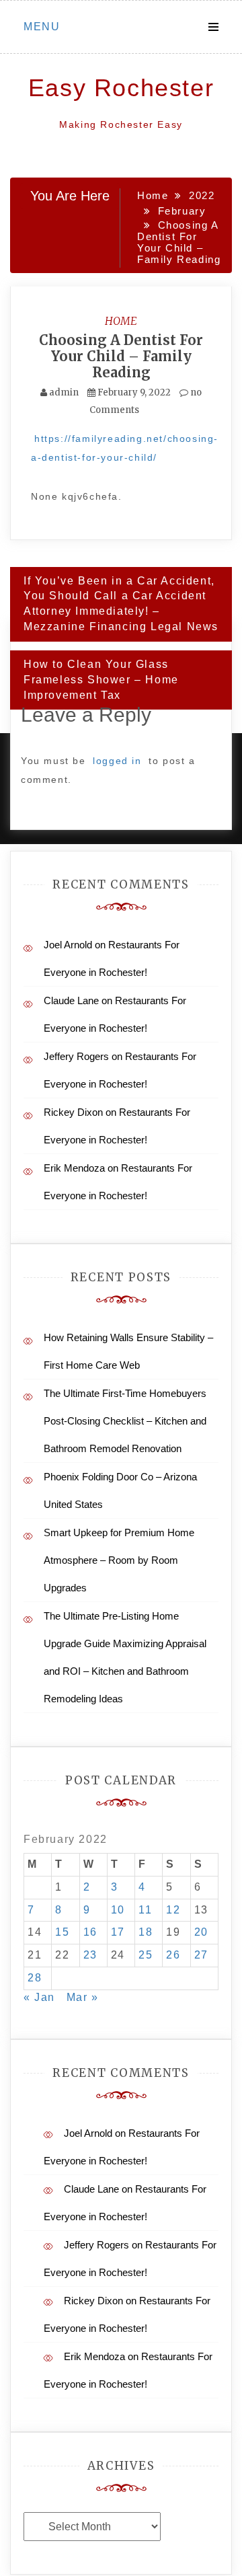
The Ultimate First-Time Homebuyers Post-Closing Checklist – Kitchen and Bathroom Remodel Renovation (125, 1421)
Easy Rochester (121, 88)
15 (62, 1932)
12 (173, 1910)
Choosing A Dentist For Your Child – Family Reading (121, 356)
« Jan (39, 1997)
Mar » (83, 1997)
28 (35, 1978)
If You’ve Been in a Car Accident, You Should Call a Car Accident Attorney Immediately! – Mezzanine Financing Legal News (121, 604)
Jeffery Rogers (76, 1056)
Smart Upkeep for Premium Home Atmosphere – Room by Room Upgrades (119, 1560)
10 (118, 1910)
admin (64, 392)
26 (173, 1955)
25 (146, 1955)
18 (146, 1932)
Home (121, 321)
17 (118, 1932)
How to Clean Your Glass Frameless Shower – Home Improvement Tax (101, 680)
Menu (42, 27)
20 (201, 1932)
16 (90, 1932)
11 (145, 1910)
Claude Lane (71, 1000)
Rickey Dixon (73, 1112)
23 (90, 1955)
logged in (117, 761)
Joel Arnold (68, 945)
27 (201, 1955)
